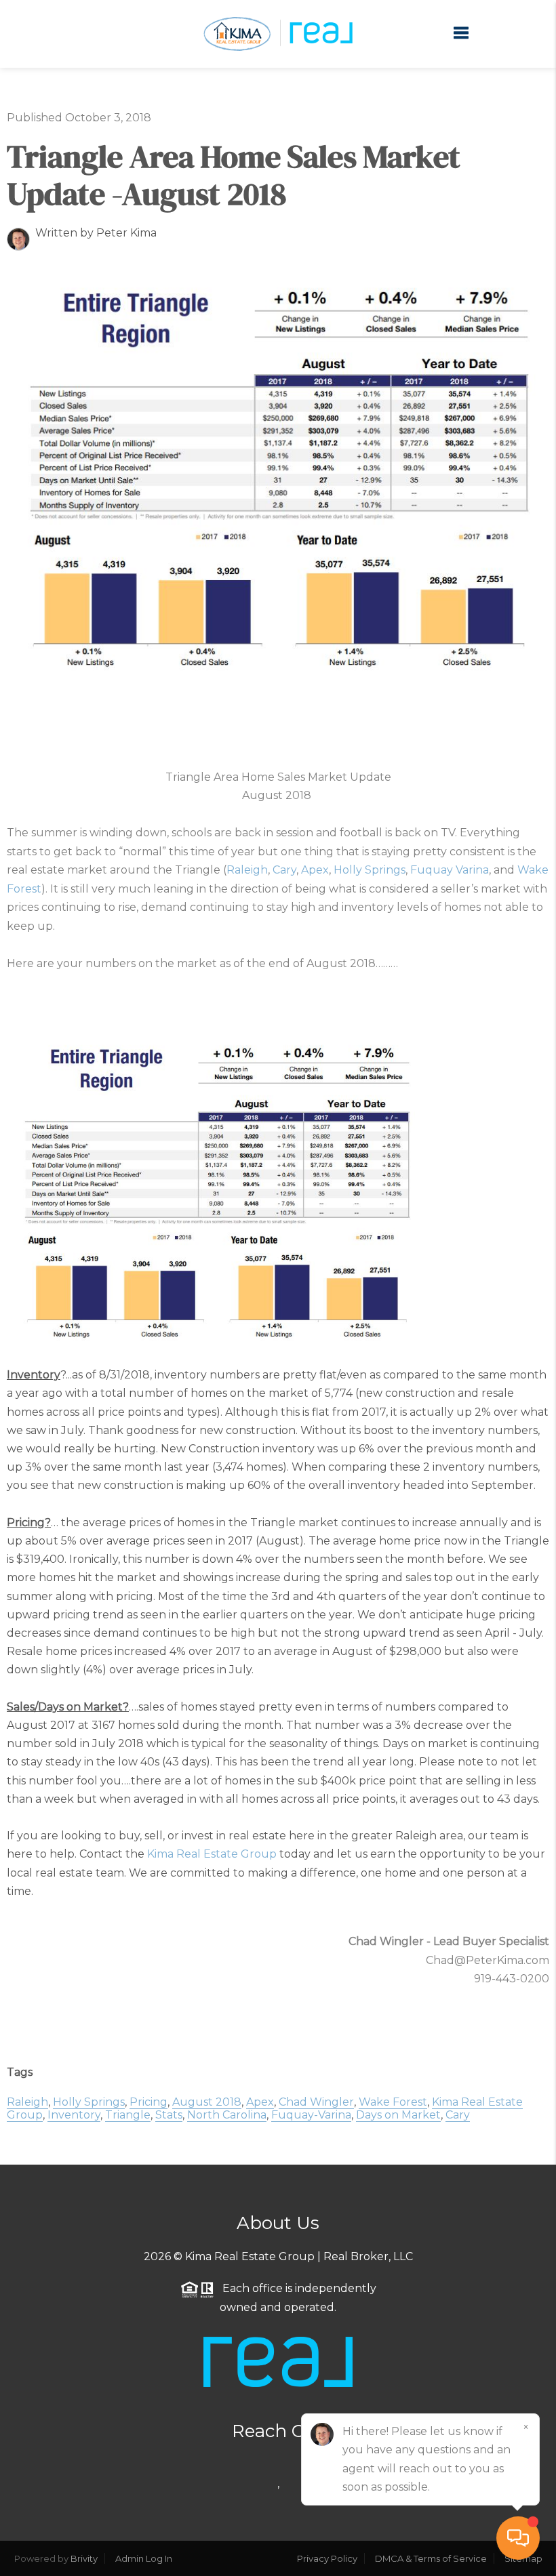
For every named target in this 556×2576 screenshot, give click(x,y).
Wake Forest (393, 2102)
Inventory (74, 2115)
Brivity (84, 2558)
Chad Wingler (316, 2102)
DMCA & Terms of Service (431, 2558)
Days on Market (398, 2115)
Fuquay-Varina (311, 2115)
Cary (284, 870)
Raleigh (247, 870)
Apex (315, 870)
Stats (169, 2115)
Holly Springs (370, 870)
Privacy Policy (327, 2558)
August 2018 (207, 2102)
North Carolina (227, 2115)
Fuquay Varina (450, 870)
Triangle (128, 2115)
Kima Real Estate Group (212, 1854)
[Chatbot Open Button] (518, 2538)
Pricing (148, 2102)
